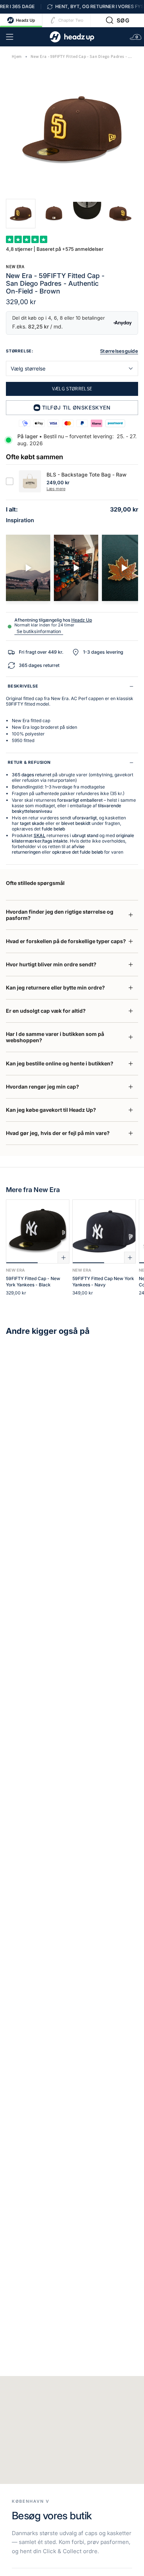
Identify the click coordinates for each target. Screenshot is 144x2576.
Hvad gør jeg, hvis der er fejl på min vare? (58, 1133)
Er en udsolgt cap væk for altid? (46, 1011)
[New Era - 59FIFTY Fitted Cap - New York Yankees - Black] (38, 1231)
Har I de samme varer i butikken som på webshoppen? (55, 1037)
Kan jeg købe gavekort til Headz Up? (51, 1110)
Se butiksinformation (39, 631)
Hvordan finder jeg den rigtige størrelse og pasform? (60, 915)
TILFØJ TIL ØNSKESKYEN (76, 407)
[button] (118, 20)
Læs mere (56, 489)
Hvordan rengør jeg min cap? (42, 1087)
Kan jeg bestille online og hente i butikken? (60, 1063)
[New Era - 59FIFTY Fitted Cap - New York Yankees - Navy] (104, 1231)
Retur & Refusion (29, 762)
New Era (15, 266)
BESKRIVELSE (23, 686)
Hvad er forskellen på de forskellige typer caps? (66, 941)
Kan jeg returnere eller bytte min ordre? (55, 987)
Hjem (17, 57)
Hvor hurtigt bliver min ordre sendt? (51, 964)
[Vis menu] (10, 37)
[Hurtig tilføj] (64, 1258)
